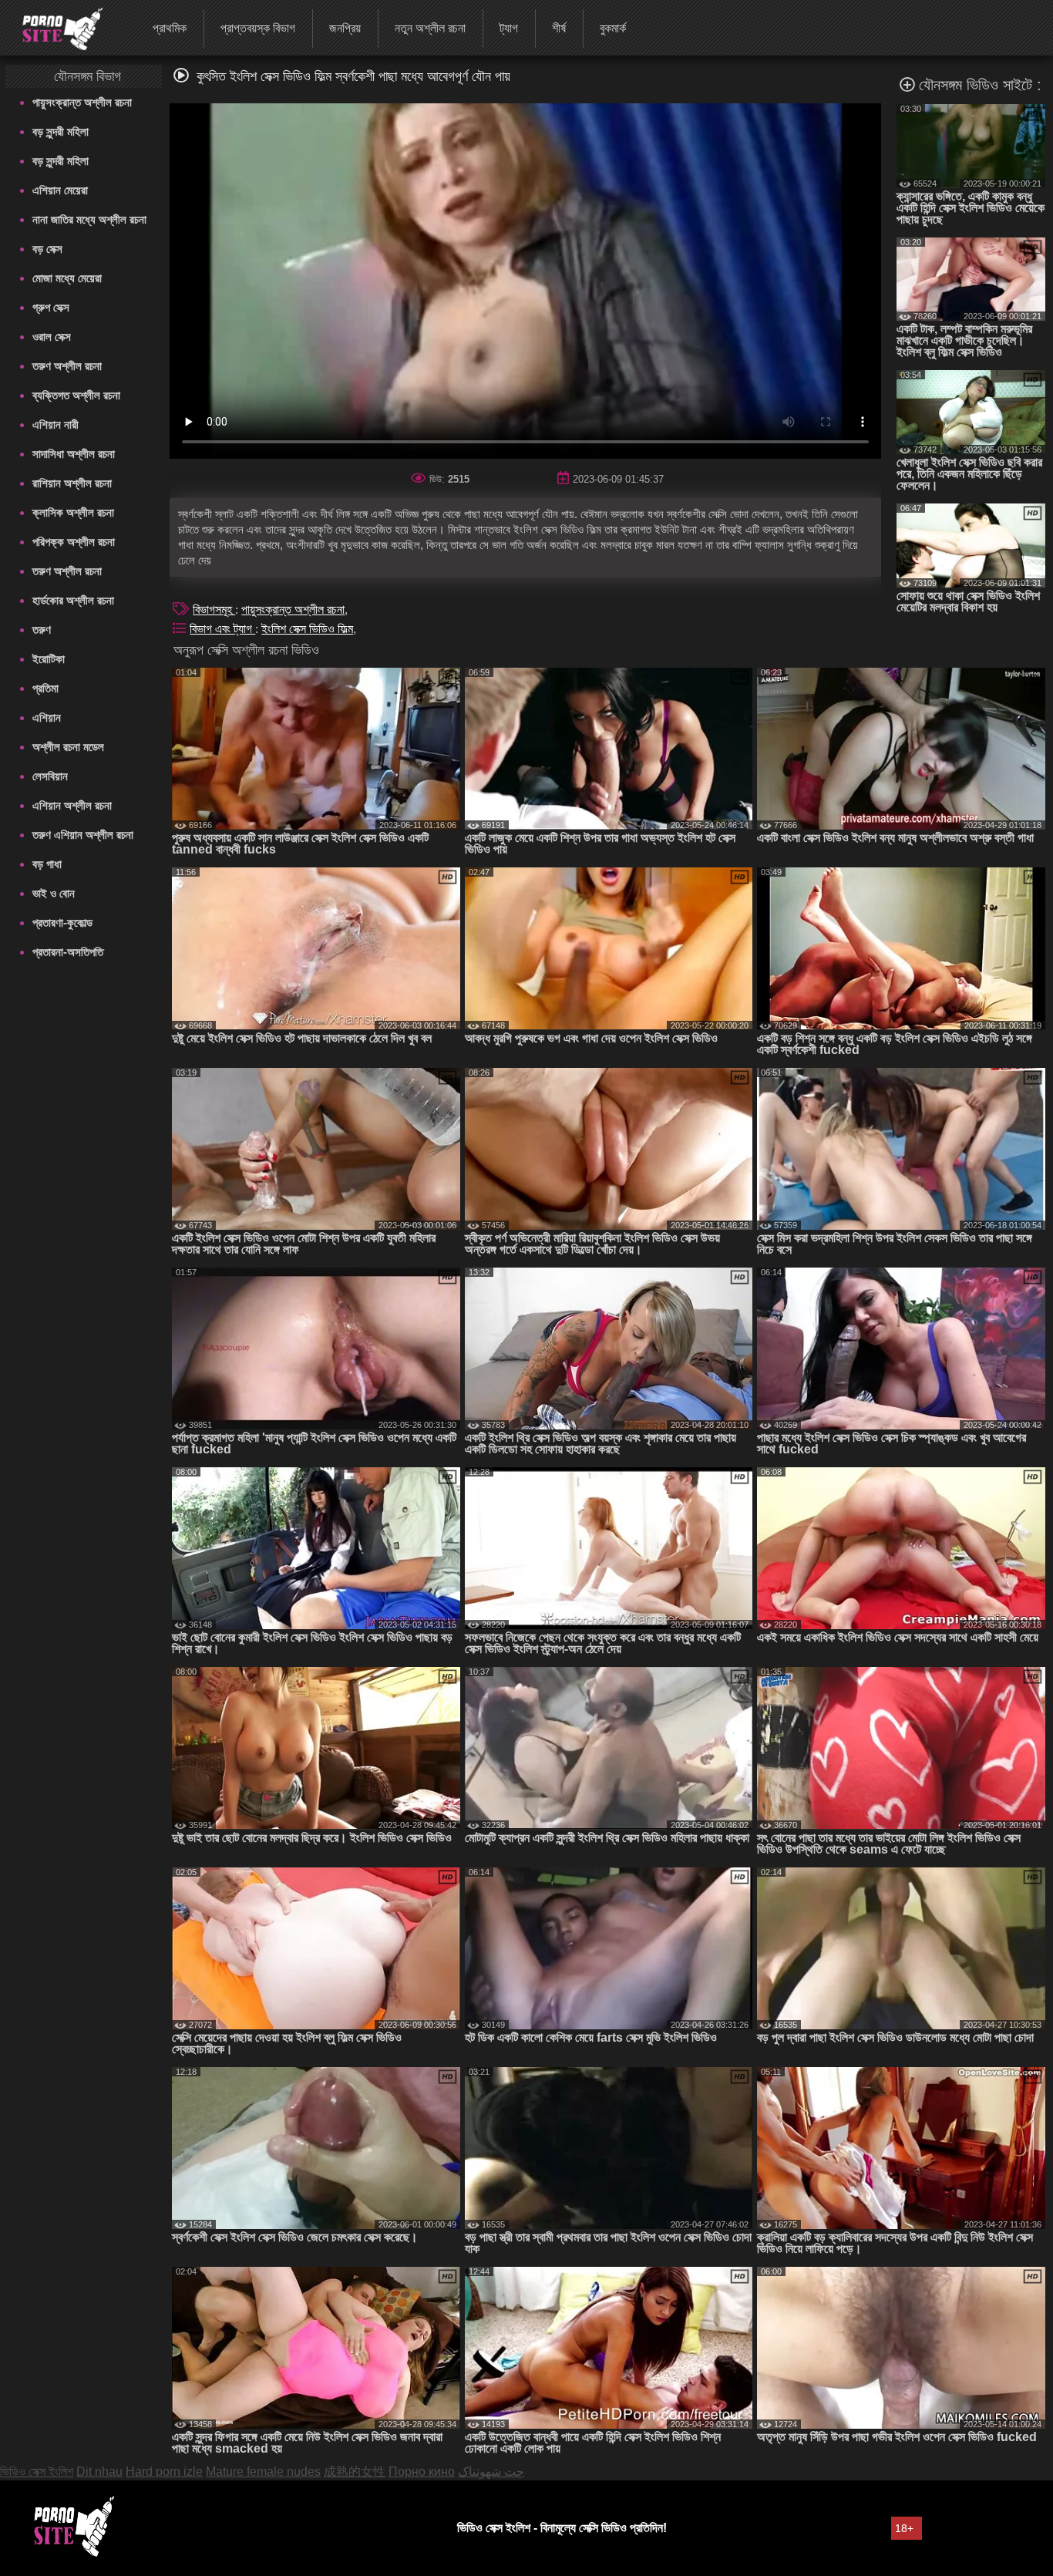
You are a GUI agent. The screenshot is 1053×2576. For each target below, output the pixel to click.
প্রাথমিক (170, 28)
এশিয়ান (47, 717)
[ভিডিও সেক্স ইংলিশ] (53, 27)
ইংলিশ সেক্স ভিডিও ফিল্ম (307, 629)
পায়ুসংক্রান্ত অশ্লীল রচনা (82, 102)
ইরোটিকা (49, 659)
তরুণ (42, 630)
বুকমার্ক (613, 28)
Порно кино (422, 2472)
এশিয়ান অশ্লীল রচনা (72, 805)
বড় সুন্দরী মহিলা (61, 131)
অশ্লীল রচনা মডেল (68, 747)
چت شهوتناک (491, 2472)
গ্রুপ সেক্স (51, 307)
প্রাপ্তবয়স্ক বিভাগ (258, 28)
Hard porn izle (164, 2472)
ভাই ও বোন (54, 893)
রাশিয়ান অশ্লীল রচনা (72, 483)
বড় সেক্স (47, 249)
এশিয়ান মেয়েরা (60, 190)
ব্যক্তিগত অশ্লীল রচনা (76, 395)
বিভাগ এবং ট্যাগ (222, 629)
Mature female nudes (263, 2472)
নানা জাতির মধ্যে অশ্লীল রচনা (89, 219)
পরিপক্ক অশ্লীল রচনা (74, 542)
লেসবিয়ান (50, 776)
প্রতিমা (45, 688)
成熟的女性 (355, 2472)
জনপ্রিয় (345, 28)
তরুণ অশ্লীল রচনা (67, 366)
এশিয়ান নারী (56, 424)
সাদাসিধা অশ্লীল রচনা (74, 454)
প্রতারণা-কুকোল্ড (62, 923)
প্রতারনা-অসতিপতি (68, 952)
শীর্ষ (559, 28)
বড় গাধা (47, 864)
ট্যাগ (509, 28)
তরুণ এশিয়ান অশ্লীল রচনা (83, 835)
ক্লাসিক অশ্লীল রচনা (73, 512)
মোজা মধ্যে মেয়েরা (67, 278)
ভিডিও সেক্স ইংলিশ (37, 2472)
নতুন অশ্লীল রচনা (430, 28)
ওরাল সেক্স (52, 337)
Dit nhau (99, 2472)
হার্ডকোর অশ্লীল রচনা (73, 600)
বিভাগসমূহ (214, 609)
